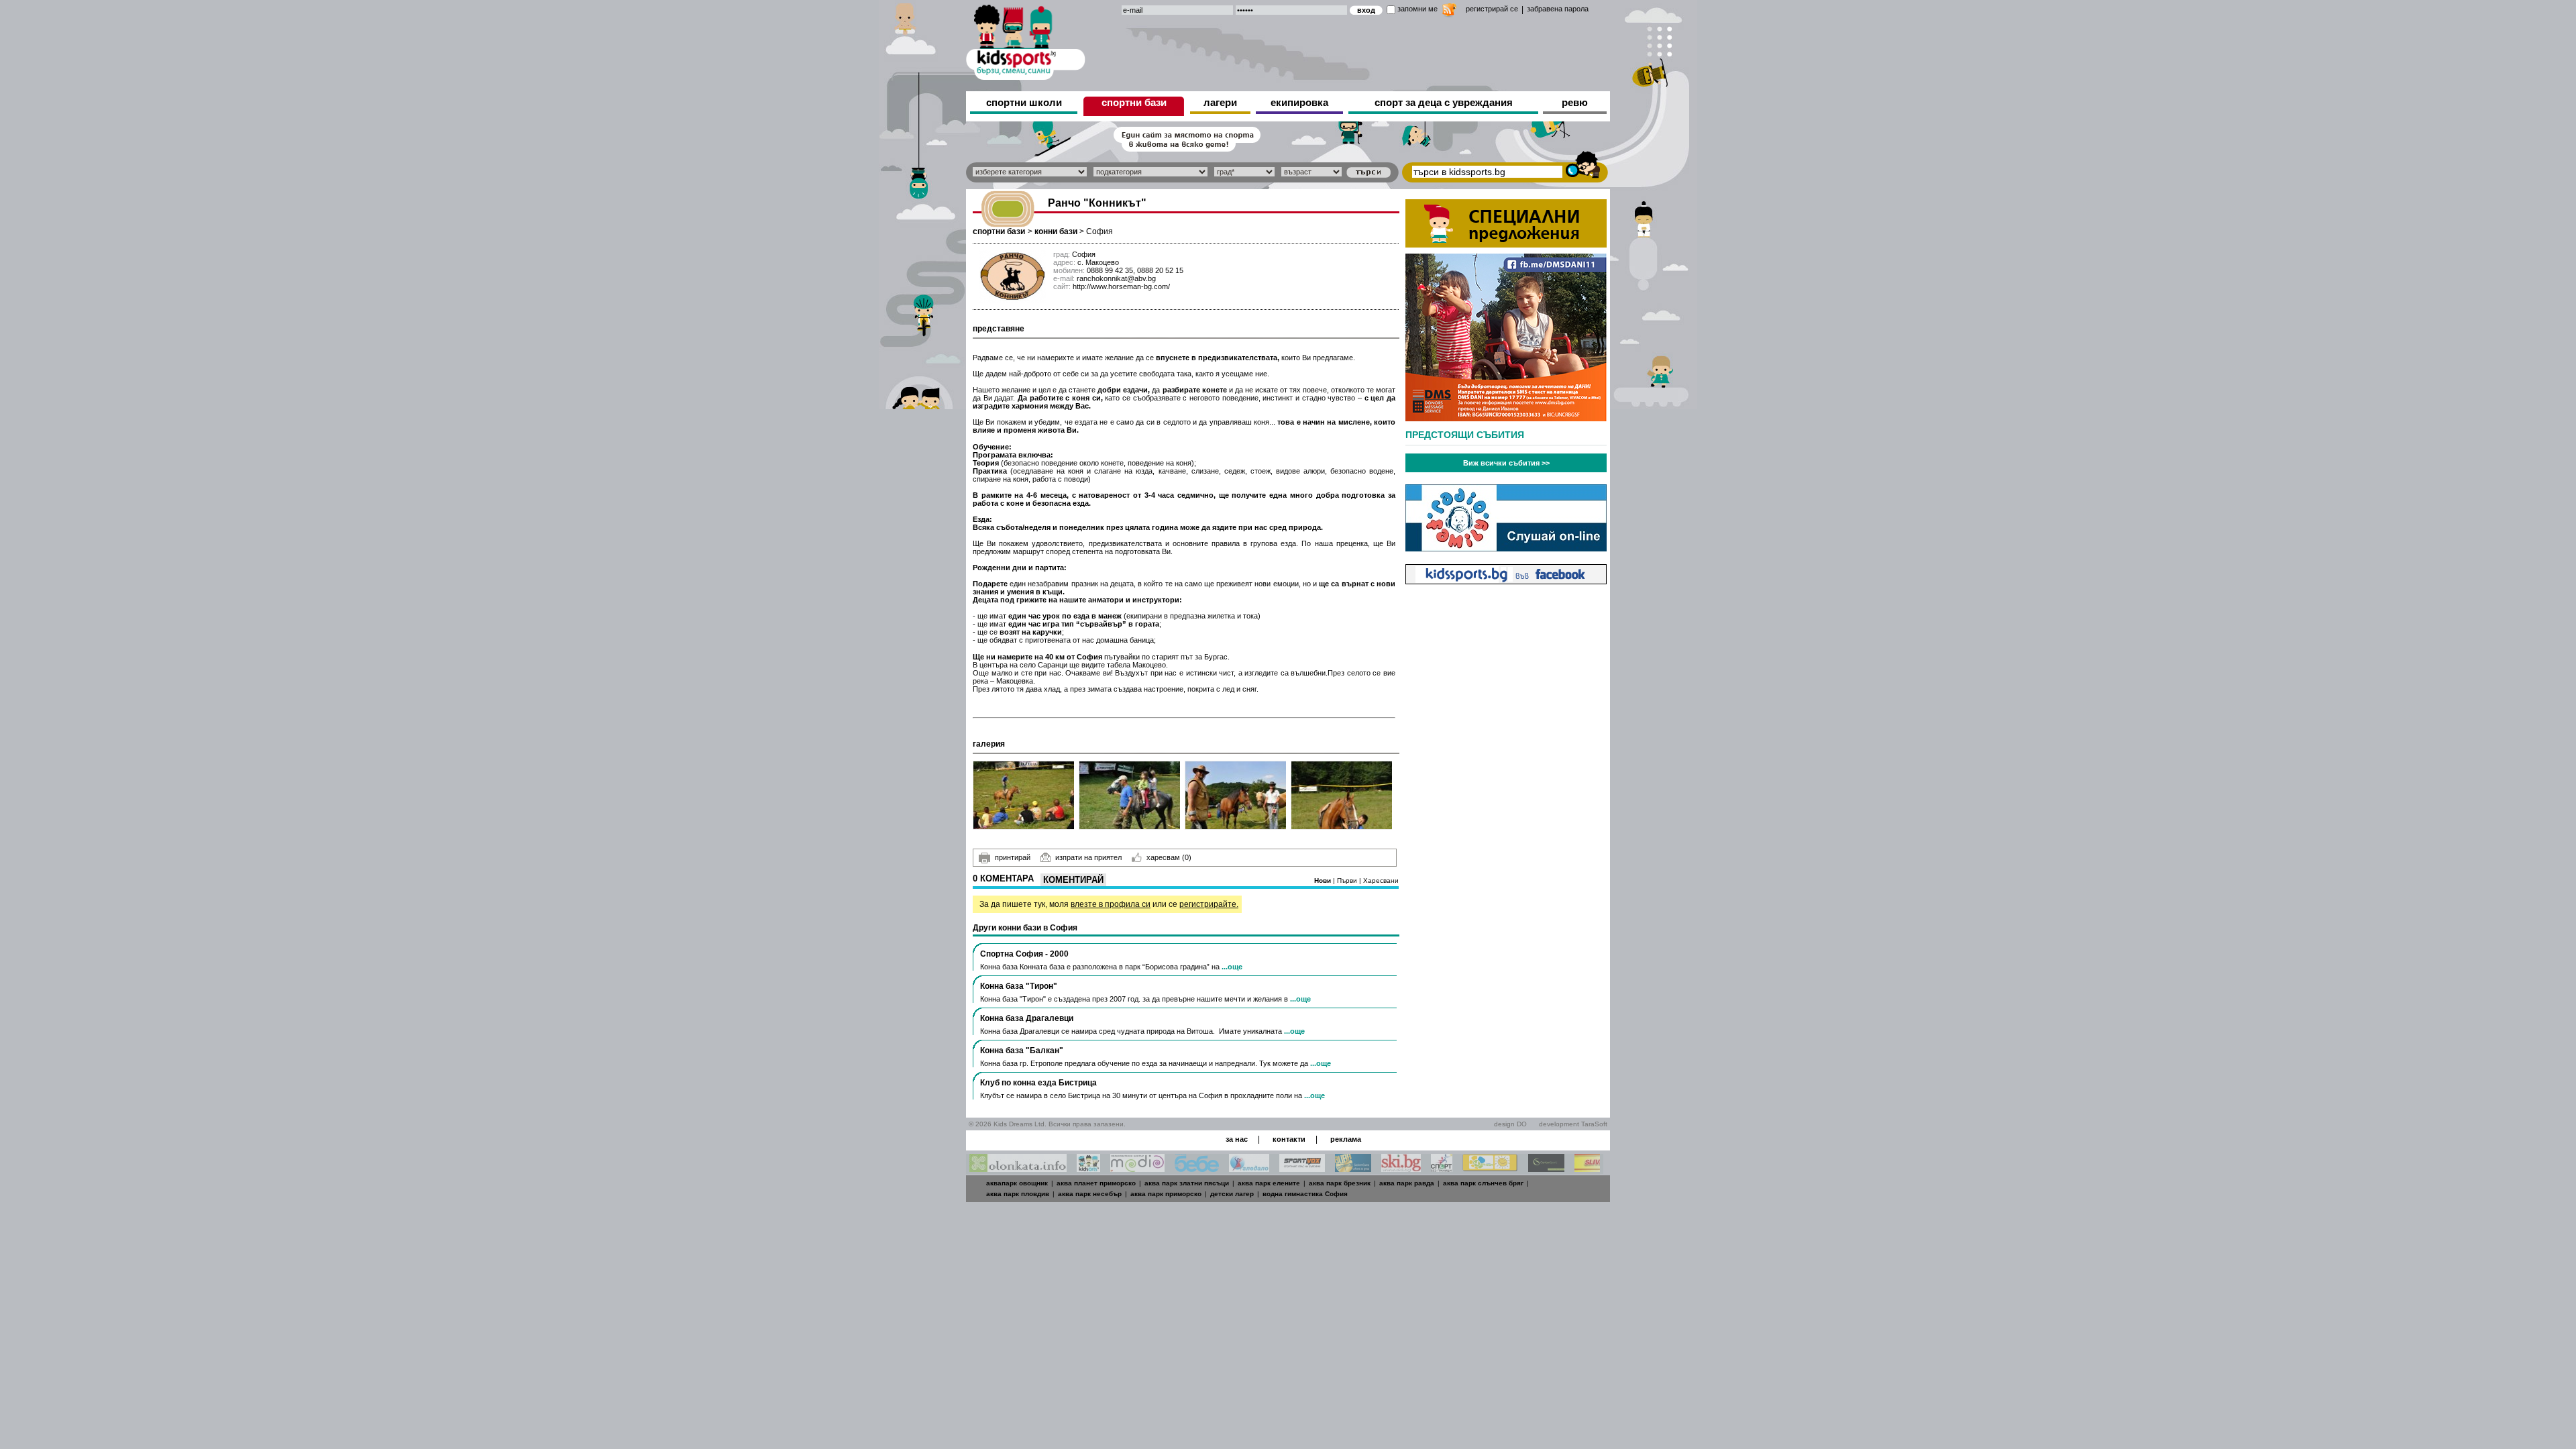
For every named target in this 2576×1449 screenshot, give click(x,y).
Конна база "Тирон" (1019, 986)
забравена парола (1558, 9)
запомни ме (1417, 9)
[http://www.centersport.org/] (1546, 1168)
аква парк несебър (1090, 1194)
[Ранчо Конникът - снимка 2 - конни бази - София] (1130, 795)
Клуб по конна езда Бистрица (1038, 1083)
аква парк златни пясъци (1187, 1183)
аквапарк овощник (1017, 1183)
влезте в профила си (1111, 904)
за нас (1237, 1139)
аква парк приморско (1166, 1194)
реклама (1346, 1139)
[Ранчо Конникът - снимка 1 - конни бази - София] (1024, 795)
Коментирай (1073, 880)
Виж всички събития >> (1506, 463)
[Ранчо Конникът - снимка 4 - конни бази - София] (1342, 795)
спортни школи (1024, 102)
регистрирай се (1492, 9)
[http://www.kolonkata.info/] (1018, 1168)
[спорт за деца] (1026, 40)
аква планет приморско (1096, 1183)
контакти (1289, 1139)
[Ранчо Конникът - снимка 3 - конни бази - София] (1236, 795)
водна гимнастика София (1305, 1194)
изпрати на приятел (1088, 857)
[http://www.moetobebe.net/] (1197, 1168)
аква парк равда (1407, 1183)
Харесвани (1381, 880)
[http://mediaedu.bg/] (1137, 1168)
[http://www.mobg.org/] (1490, 1168)
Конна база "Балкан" (1022, 1051)
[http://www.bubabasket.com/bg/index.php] (1353, 1168)
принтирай (1013, 857)
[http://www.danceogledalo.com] (1249, 1168)
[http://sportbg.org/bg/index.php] (1442, 1168)
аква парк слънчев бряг (1483, 1183)
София (1099, 231)
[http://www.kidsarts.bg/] (1088, 1168)
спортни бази (1134, 102)
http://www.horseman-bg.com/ (1121, 286)
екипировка (1299, 102)
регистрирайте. (1209, 904)
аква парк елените (1269, 1183)
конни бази (1056, 231)
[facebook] (1506, 581)
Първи (1348, 880)
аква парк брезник (1340, 1183)
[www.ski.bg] (1401, 1168)
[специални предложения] (1506, 244)
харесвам (1169, 857)
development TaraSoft (1573, 1124)
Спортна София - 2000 (1024, 954)
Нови (1324, 880)
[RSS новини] (1449, 12)
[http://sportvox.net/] (1302, 1168)
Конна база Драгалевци (1027, 1018)
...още (1232, 967)
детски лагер (1232, 1194)
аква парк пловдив (1018, 1194)
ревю (1575, 102)
